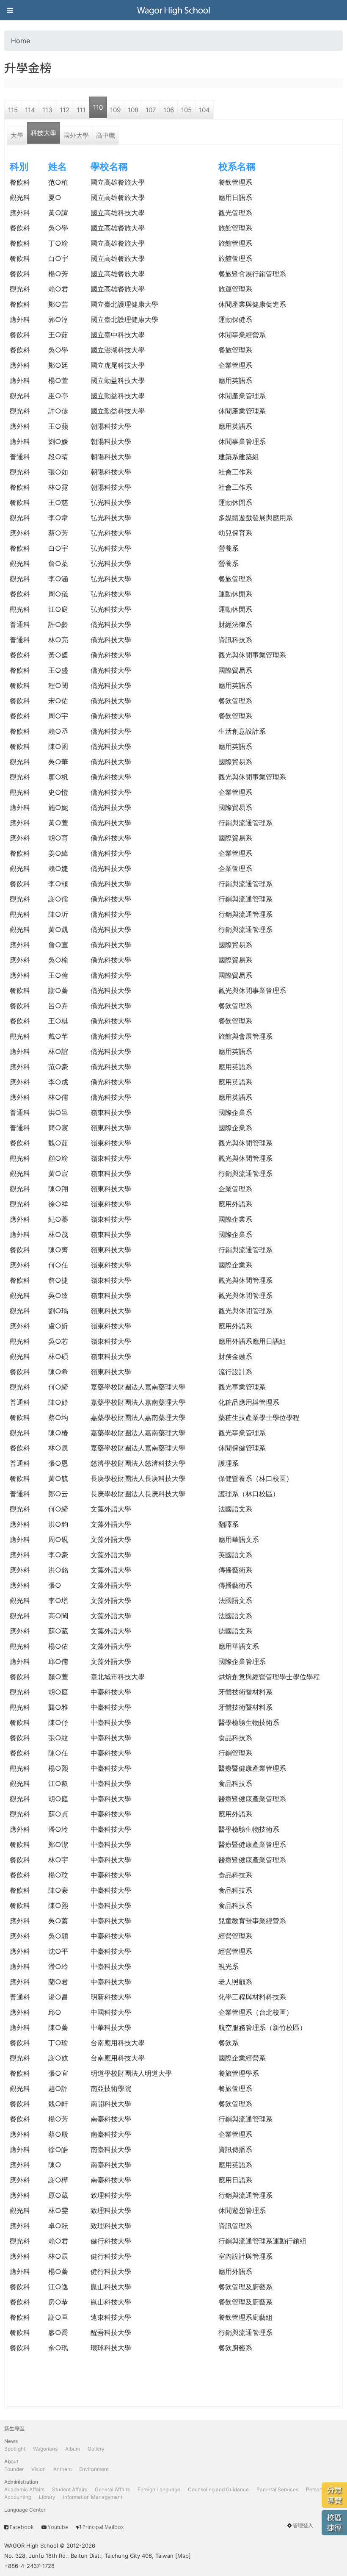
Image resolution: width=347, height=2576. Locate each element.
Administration (21, 2482)
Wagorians (45, 2449)
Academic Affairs (24, 2489)
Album (73, 2449)
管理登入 (303, 2525)
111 (81, 110)
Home (21, 41)
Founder (14, 2469)
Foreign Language (159, 2489)
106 (169, 110)
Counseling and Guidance (218, 2489)
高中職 (106, 135)
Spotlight (15, 2449)
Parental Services (277, 2489)
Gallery (96, 2449)
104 (204, 110)
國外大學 (76, 135)
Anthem (62, 2469)
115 (13, 110)
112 (65, 110)
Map (183, 2556)
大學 (17, 135)
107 (151, 110)
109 (115, 110)
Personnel (318, 2489)
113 (47, 110)
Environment (94, 2469)
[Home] (173, 10)
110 (98, 107)
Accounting (18, 2497)
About (11, 2461)
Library (47, 2497)
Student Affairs (70, 2489)
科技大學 (44, 133)
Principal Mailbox (103, 2527)
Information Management (93, 2497)
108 (133, 110)
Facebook (22, 2527)
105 (186, 110)
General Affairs (112, 2489)
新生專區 (14, 2428)
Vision (39, 2469)
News (11, 2441)
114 (30, 110)
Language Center (25, 2510)
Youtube (58, 2527)
